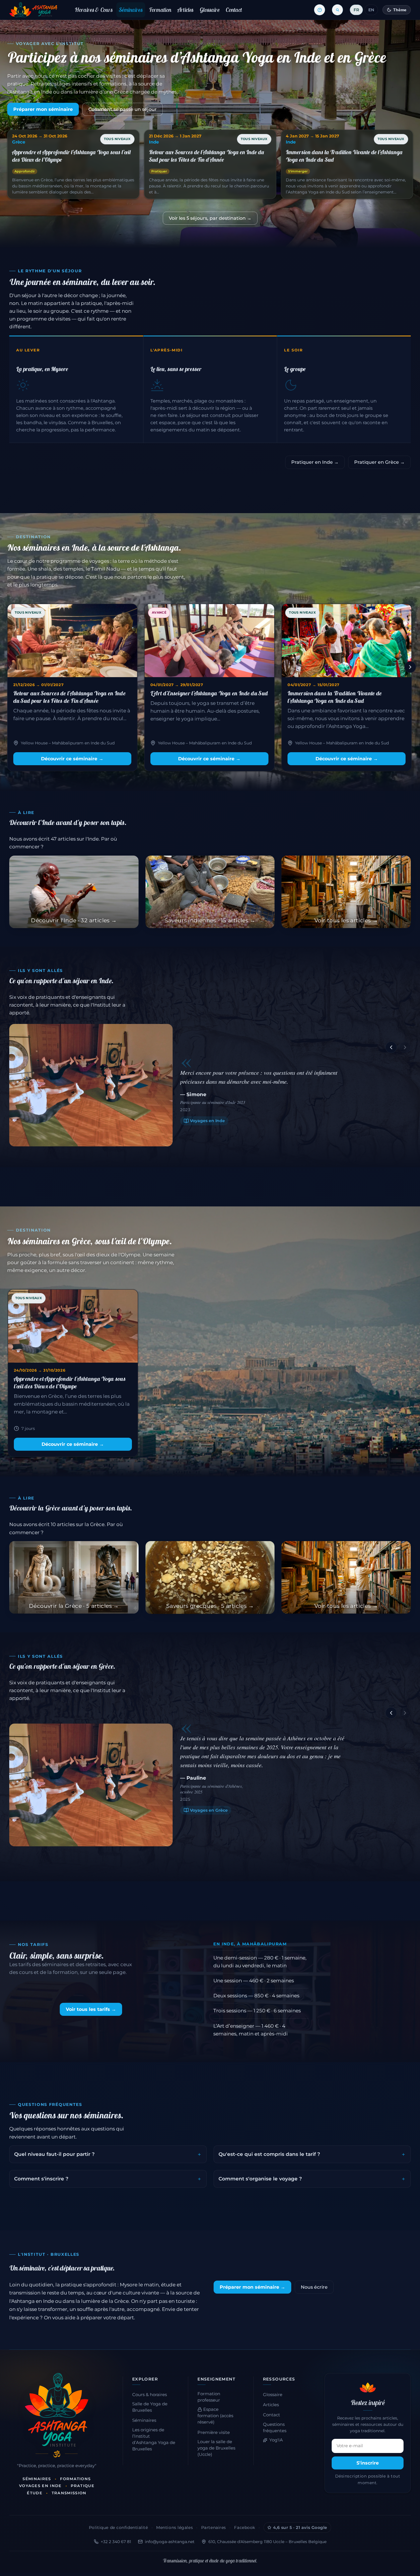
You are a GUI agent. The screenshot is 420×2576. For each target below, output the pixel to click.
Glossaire (210, 10)
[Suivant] (410, 667)
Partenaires (214, 2527)
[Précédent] (10, 667)
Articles (185, 10)
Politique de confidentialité (118, 2527)
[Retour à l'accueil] (33, 10)
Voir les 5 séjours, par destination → (210, 218)
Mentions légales (174, 2527)
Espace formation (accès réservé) (215, 2416)
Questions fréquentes (275, 2428)
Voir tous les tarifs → (91, 2009)
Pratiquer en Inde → (315, 462)
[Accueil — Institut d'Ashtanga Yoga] (57, 2410)
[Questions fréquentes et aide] (320, 10)
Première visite (214, 2432)
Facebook (244, 2527)
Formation (160, 10)
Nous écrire (314, 2287)
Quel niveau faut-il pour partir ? (54, 2154)
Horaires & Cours (94, 10)
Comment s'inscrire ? (41, 2179)
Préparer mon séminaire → (252, 2287)
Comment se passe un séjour (123, 109)
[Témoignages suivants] (405, 1047)
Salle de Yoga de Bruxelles (150, 2407)
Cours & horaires (150, 2395)
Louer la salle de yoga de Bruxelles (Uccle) (216, 2448)
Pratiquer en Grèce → (379, 462)
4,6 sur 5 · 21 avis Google (300, 2527)
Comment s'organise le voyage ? (260, 2179)
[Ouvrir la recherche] (337, 10)
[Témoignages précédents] (391, 1047)
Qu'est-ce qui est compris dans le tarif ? (269, 2154)
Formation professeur (209, 2397)
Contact (234, 10)
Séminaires (131, 10)
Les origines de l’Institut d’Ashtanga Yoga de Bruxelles (154, 2439)
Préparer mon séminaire (43, 109)
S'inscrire (368, 2463)
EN (371, 10)
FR (356, 10)
